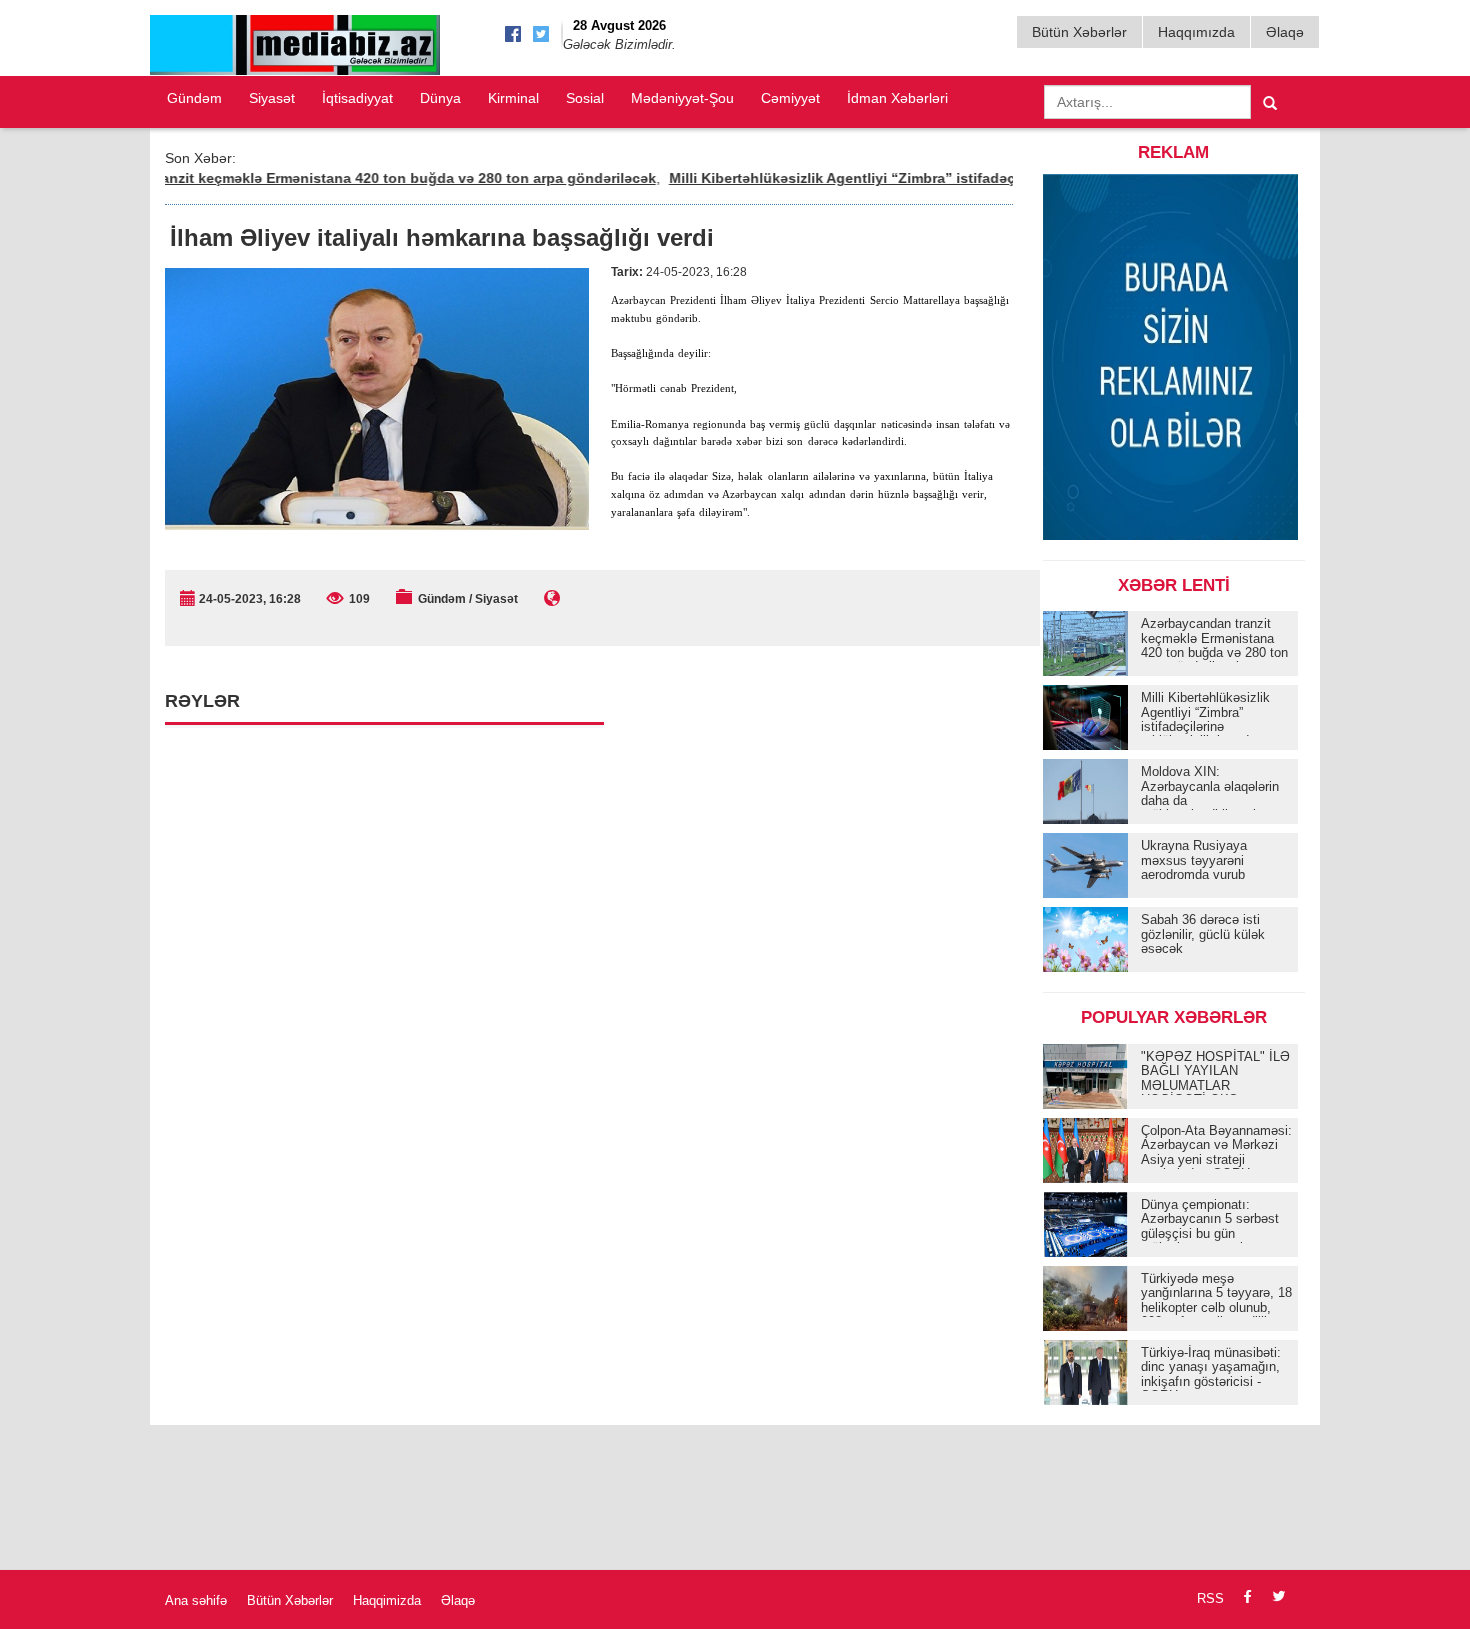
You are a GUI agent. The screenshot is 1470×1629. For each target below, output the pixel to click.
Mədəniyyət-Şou (682, 98)
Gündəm (194, 98)
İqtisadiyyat (357, 98)
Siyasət (272, 98)
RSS (1210, 1598)
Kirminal (513, 98)
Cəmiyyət (790, 98)
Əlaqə (1285, 32)
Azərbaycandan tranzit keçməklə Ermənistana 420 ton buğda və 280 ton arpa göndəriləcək (314, 178)
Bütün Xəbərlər (1079, 32)
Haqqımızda (1196, 32)
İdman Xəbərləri (897, 98)
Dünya (440, 98)
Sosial (585, 98)
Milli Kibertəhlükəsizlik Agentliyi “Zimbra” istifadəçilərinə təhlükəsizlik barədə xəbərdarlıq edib (957, 178)
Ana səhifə (196, 1600)
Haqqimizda (387, 1600)
